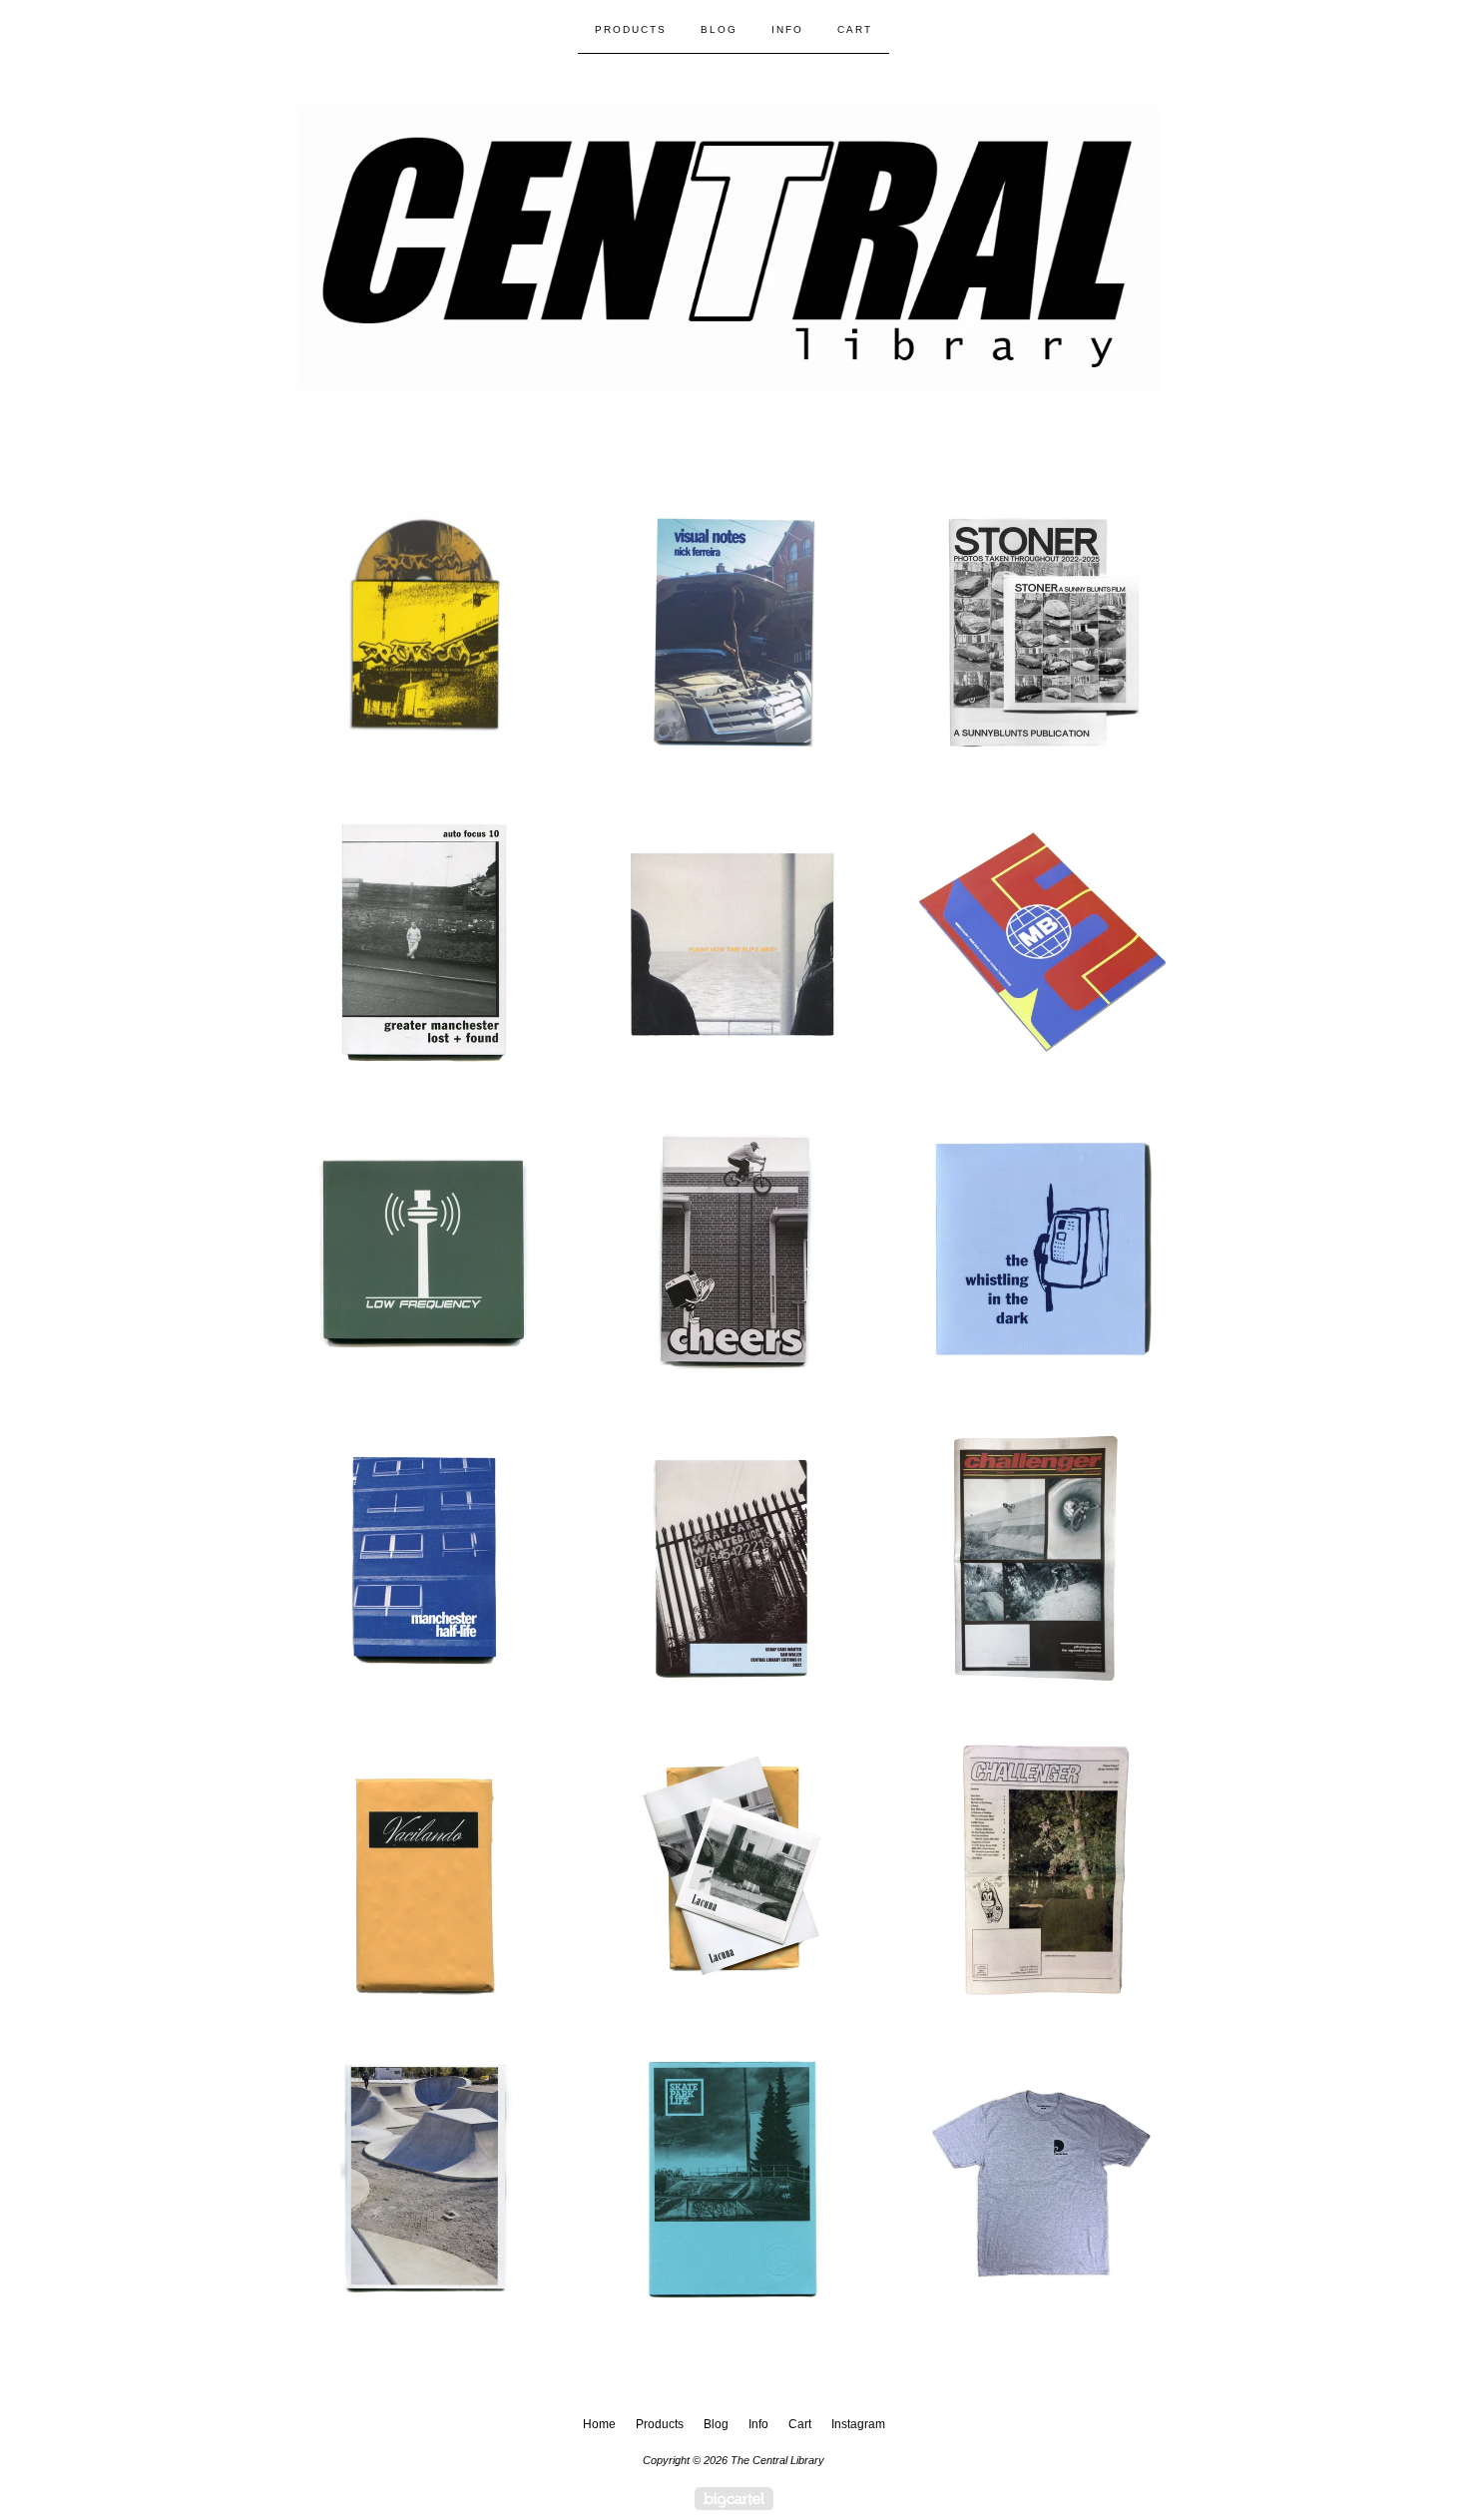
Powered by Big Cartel (734, 2499)
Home (599, 2424)
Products (631, 29)
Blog (719, 29)
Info (787, 29)
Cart (855, 29)
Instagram (858, 2424)
